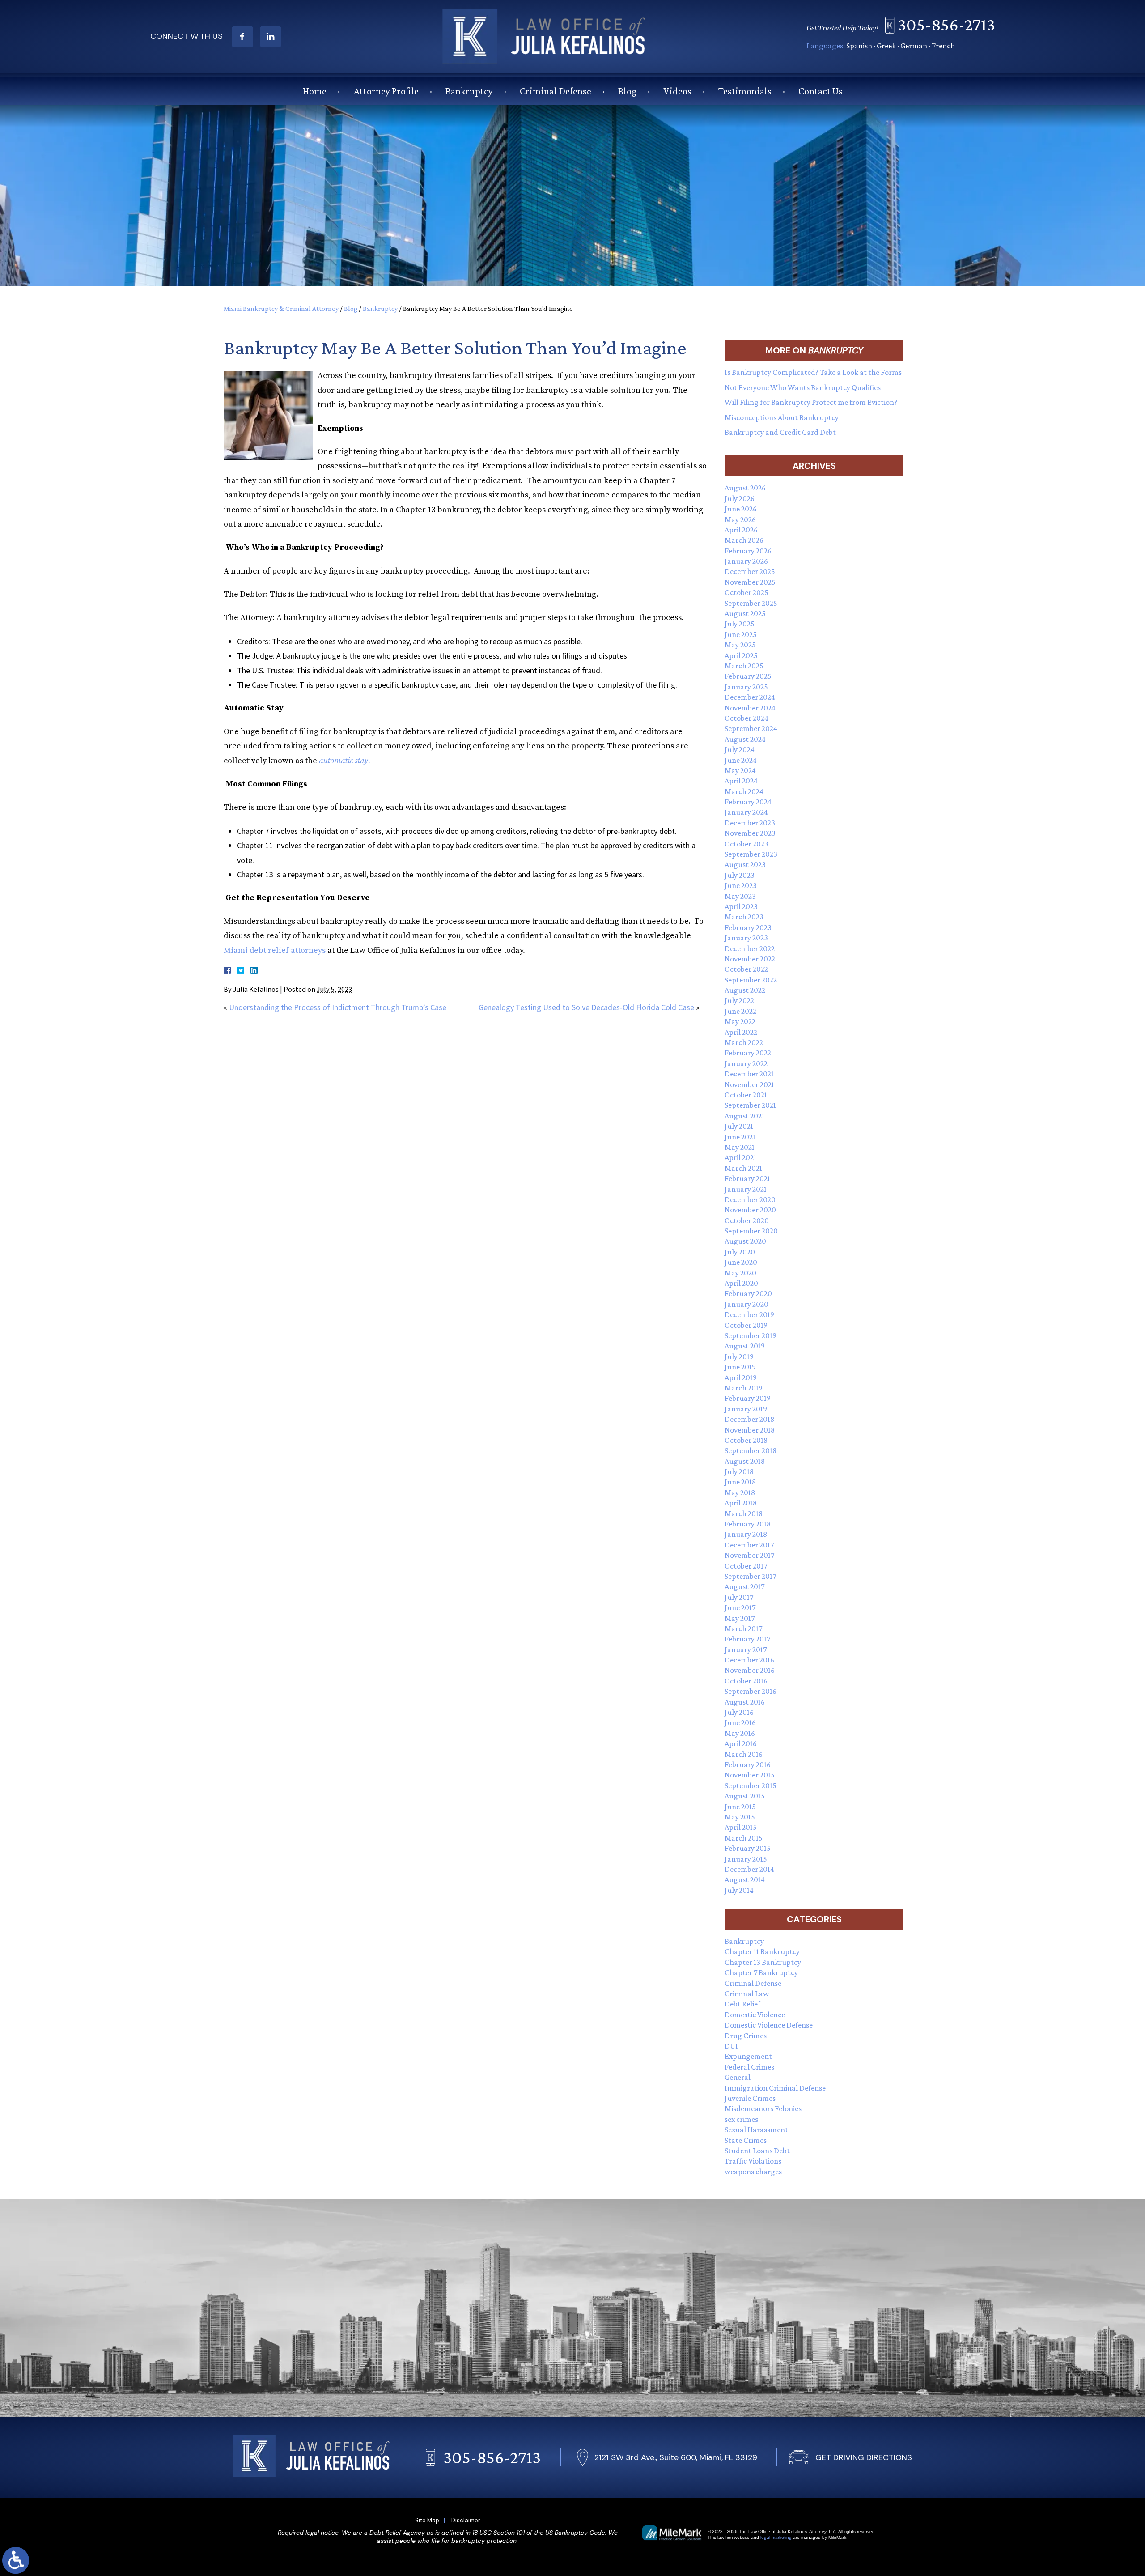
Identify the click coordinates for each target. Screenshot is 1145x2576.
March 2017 (743, 1628)
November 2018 (750, 1430)
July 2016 (739, 1712)
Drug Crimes (746, 2036)
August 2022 (745, 990)
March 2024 (744, 791)
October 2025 (746, 592)
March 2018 (744, 1513)
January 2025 (746, 687)
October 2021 (746, 1095)
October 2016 (746, 1681)
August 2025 (745, 613)
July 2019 (739, 1356)
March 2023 (744, 917)
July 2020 (740, 1252)
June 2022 (740, 1011)
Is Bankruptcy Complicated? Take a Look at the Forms (813, 372)
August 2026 (745, 488)
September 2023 (751, 854)
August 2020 (745, 1241)
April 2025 (741, 655)
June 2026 (741, 509)
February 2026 (748, 551)
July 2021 (739, 1126)
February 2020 (748, 1293)
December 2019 (749, 1314)
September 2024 (751, 728)
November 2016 (750, 1670)
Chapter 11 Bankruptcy (762, 1951)
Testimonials (745, 91)
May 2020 (740, 1273)
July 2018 (739, 1471)
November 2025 (750, 582)
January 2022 (746, 1063)
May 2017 (740, 1618)
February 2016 (748, 1764)
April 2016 (741, 1743)
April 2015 (741, 1827)
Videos (677, 91)
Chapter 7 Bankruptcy (761, 1972)
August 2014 (745, 1879)
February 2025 (748, 676)
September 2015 (751, 1785)
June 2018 (740, 1482)
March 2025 (744, 666)
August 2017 (744, 1586)
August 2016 (745, 1702)
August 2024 (745, 739)
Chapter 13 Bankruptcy (763, 1962)
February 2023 (748, 927)
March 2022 (744, 1042)
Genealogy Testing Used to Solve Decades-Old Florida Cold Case (586, 1007)
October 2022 (746, 969)
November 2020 (750, 1210)
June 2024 (741, 760)
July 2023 (740, 875)
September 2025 (751, 603)
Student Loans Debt (757, 2151)
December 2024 (750, 697)
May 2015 (740, 1817)
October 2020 (747, 1220)
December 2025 (750, 571)
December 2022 (750, 948)
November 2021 (749, 1084)
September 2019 (751, 1335)
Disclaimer (466, 2520)
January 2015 (746, 1859)
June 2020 (741, 1262)
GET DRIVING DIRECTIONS (864, 2457)
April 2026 (741, 530)
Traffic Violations (753, 2161)
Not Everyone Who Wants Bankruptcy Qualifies (803, 387)
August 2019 (745, 1346)
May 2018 (740, 1492)
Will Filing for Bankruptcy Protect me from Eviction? (811, 402)
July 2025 (740, 624)
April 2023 (741, 906)
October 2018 (746, 1440)
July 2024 (740, 749)
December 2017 (749, 1545)
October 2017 (746, 1566)
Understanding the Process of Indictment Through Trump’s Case (338, 1007)
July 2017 (739, 1597)
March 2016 (744, 1754)
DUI (731, 2046)
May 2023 (740, 896)
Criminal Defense (556, 91)
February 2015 (748, 1848)
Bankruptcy (469, 91)
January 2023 (746, 938)
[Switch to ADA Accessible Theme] (16, 2560)
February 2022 (748, 1053)
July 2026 (740, 498)
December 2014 (749, 1869)
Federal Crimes (749, 2067)
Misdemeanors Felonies (763, 2108)
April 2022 (741, 1032)
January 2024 (746, 812)
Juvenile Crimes (750, 2098)
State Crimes (746, 2140)
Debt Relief (742, 2004)
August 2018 (745, 1461)
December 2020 (750, 1199)
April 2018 (741, 1503)
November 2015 (750, 1775)
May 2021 (740, 1147)
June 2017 (740, 1607)
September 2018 (751, 1450)
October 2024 (746, 718)
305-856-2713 (946, 24)
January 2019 (746, 1409)
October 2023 (746, 844)
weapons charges (753, 2172)
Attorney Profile (386, 91)
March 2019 (744, 1388)
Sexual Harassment (756, 2130)
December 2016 (749, 1660)
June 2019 (740, 1367)
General (738, 2077)
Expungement (748, 2056)
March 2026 (744, 540)
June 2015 (740, 1807)
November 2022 (750, 959)
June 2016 (740, 1722)
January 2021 (746, 1189)
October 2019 (746, 1325)
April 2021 (740, 1157)
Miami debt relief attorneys (275, 950)
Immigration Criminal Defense (775, 2088)
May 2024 (740, 770)
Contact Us (821, 91)
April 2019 (741, 1377)
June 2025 (741, 634)
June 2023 (741, 885)
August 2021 (744, 1116)
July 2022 (739, 1000)
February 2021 (747, 1178)
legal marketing (776, 2537)
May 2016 (740, 1733)
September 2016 (751, 1691)
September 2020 (751, 1231)
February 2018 (748, 1524)
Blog (627, 91)
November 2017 (749, 1555)
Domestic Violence (755, 2015)
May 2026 (740, 519)
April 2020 (741, 1283)
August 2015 (745, 1796)
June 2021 (740, 1137)
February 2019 (748, 1398)
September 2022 (751, 980)
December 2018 (749, 1419)
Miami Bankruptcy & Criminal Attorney (281, 308)
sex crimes (741, 2119)
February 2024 (748, 802)
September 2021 (750, 1105)
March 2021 (743, 1168)
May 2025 (740, 645)
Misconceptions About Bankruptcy (782, 417)
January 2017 (746, 1649)
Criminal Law (747, 1994)
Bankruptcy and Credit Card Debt (780, 432)
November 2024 (750, 708)
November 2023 (750, 833)
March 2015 (744, 1838)
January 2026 (746, 561)
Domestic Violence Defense (769, 2025)
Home (315, 91)
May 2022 (740, 1021)
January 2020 (746, 1304)
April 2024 (741, 781)
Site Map (427, 2520)
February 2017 (747, 1639)
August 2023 (745, 864)
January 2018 (746, 1534)
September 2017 (750, 1576)
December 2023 (750, 823)
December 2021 (749, 1074)
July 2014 (739, 1890)
